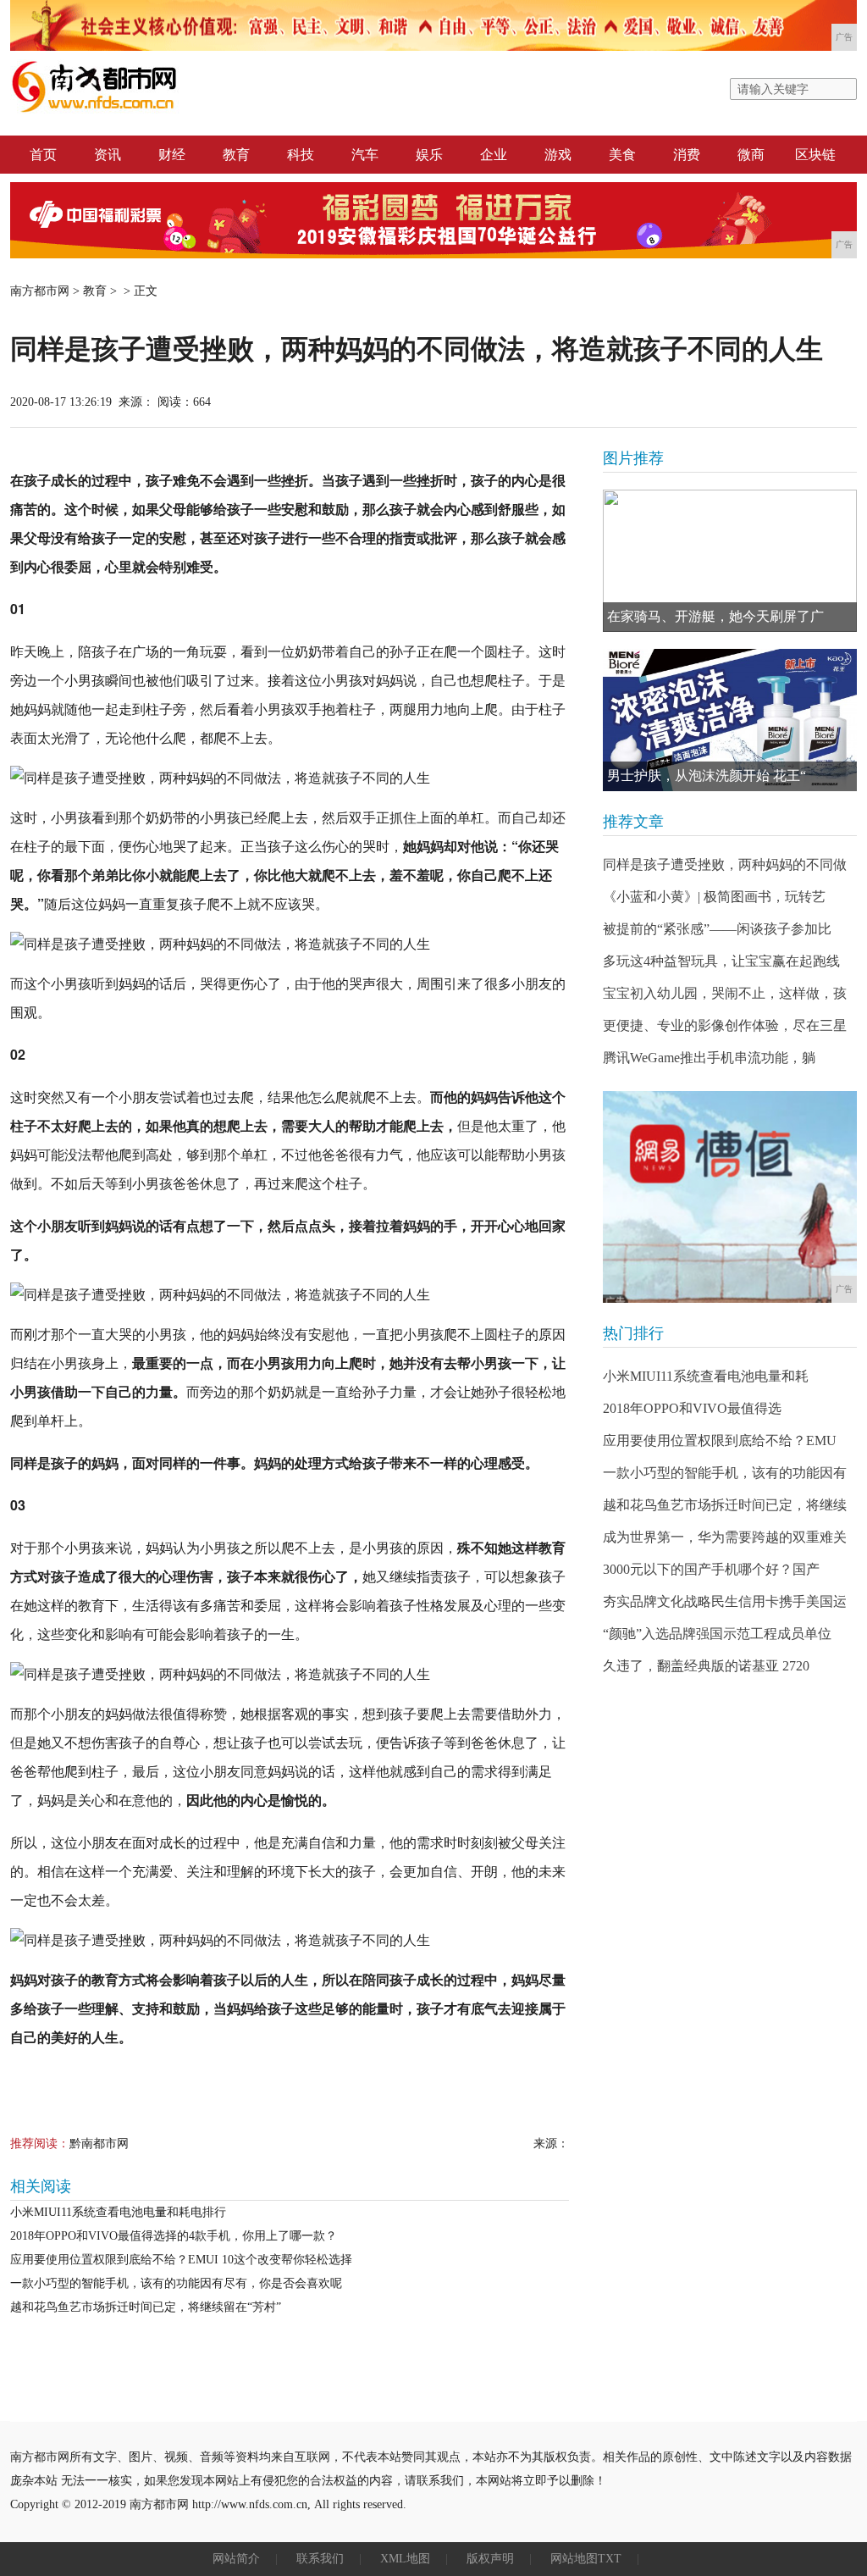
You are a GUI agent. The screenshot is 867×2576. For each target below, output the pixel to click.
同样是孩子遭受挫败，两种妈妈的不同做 (725, 864)
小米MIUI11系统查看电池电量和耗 (706, 1376)
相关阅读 (41, 2186)
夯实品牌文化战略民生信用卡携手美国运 (725, 1601)
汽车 (365, 155)
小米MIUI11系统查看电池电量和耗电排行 (118, 2212)
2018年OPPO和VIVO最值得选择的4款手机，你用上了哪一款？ (174, 2236)
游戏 (558, 155)
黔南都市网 (99, 2144)
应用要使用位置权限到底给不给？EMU (720, 1440)
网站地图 (574, 2559)
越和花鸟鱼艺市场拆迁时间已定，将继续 (725, 1505)
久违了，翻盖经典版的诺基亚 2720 (706, 1666)
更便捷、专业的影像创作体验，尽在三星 (725, 1025)
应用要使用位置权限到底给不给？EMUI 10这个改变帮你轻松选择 (181, 2260)
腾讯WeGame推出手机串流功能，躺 (709, 1058)
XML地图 (405, 2559)
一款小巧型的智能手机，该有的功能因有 (725, 1473)
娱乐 (429, 155)
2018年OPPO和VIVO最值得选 (692, 1408)
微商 (751, 155)
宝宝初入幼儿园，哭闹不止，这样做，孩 (725, 993)
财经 (172, 155)
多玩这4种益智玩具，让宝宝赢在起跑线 (721, 961)
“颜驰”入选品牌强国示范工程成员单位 (717, 1634)
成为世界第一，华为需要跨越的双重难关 (725, 1537)
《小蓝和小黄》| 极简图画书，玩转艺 (714, 897)
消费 (687, 155)
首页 (43, 155)
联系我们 (320, 2559)
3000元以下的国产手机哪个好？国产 (711, 1569)
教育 (236, 155)
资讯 (108, 155)
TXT (610, 2559)
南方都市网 (40, 291)
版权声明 (490, 2559)
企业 (494, 155)
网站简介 (236, 2559)
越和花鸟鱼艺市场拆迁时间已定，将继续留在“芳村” (146, 2307)
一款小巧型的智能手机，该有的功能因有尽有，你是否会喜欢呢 (176, 2283)
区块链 (815, 155)
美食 (622, 155)
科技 (301, 155)
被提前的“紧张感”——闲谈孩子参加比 (717, 929)
